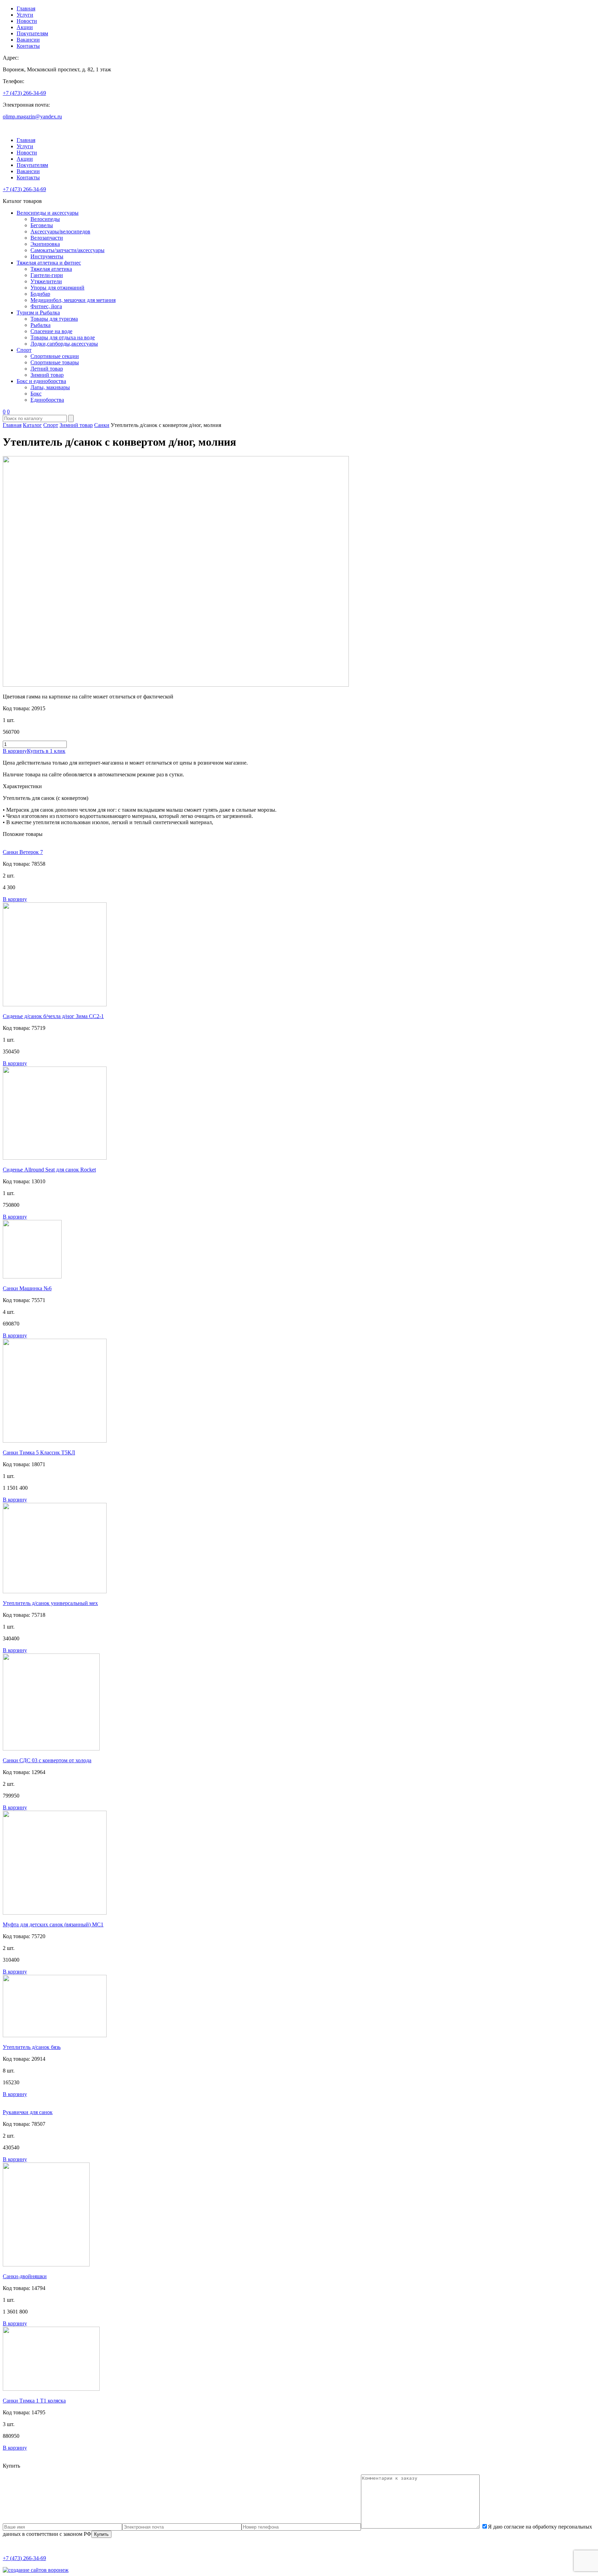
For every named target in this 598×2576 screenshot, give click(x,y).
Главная (26, 8)
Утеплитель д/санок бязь (32, 2047)
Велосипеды (45, 219)
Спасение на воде (51, 331)
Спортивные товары (55, 362)
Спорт (24, 350)
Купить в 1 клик (46, 751)
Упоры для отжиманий (57, 288)
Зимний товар (47, 375)
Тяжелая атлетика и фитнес (49, 263)
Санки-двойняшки (25, 2276)
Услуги (25, 15)
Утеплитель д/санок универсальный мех (50, 1603)
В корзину (15, 751)
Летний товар (47, 369)
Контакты (28, 46)
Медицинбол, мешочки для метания (73, 300)
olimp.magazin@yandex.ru (32, 117)
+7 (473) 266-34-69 (24, 93)
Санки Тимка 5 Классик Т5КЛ (39, 1452)
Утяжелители (46, 281)
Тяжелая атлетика (51, 269)
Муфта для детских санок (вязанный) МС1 (53, 1924)
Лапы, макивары (50, 387)
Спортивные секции (55, 356)
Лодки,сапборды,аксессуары (64, 344)
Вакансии (28, 40)
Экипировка (45, 244)
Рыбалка (40, 325)
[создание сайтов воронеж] (36, 2570)
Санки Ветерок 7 (23, 852)
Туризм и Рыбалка (38, 313)
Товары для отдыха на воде (63, 337)
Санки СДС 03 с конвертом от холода (47, 1760)
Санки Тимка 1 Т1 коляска (34, 2401)
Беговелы (42, 225)
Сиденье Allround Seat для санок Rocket (49, 1170)
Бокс (36, 394)
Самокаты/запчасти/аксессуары (67, 250)
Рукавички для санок (28, 2112)
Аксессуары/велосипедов (60, 231)
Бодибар (40, 294)
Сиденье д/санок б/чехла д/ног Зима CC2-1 (53, 1016)
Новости (27, 21)
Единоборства (47, 400)
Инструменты (47, 256)
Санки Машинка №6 (27, 1288)
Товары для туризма (54, 319)
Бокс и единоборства (41, 381)
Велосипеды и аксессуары (48, 213)
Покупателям (32, 33)
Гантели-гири (47, 275)
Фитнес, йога (46, 306)
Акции (25, 27)
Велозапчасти (47, 238)
